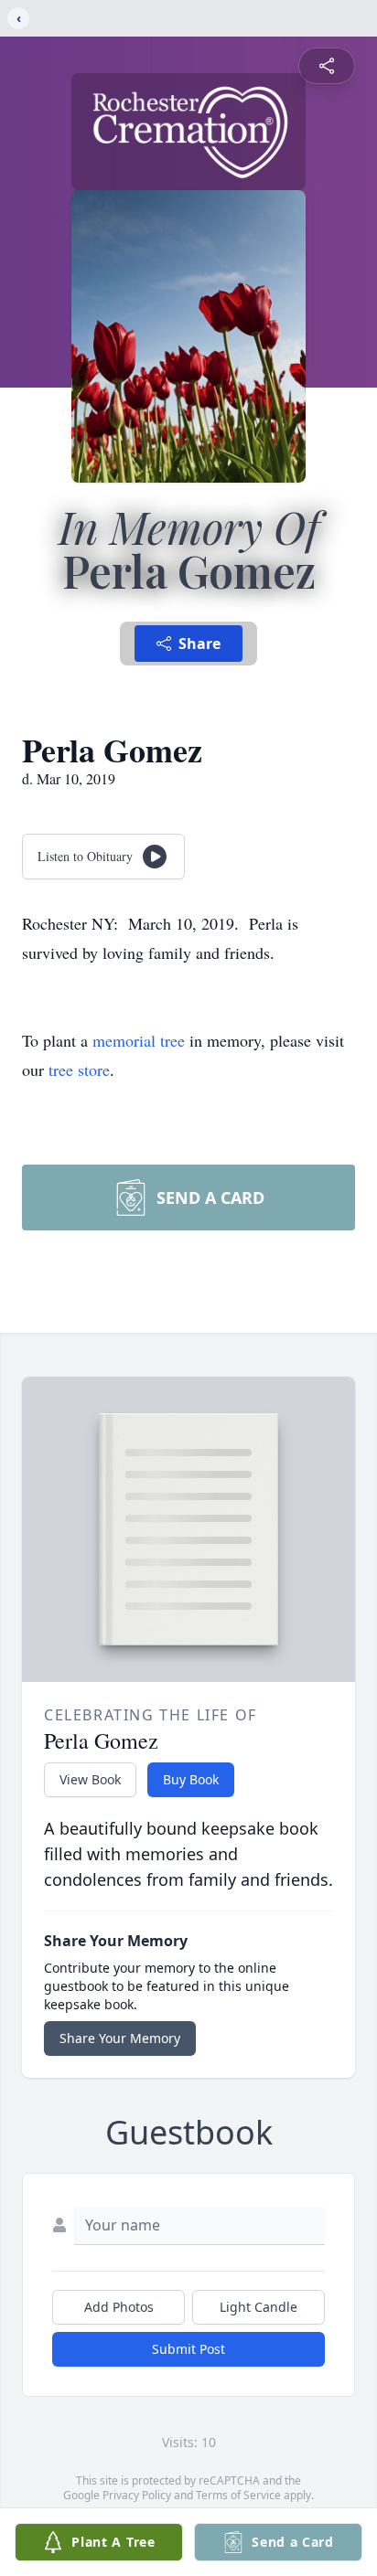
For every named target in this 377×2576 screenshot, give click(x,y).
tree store (79, 1070)
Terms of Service (238, 2495)
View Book (90, 1779)
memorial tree (139, 1040)
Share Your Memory (120, 2038)
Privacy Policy (137, 2495)
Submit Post (188, 2349)
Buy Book (191, 1779)
